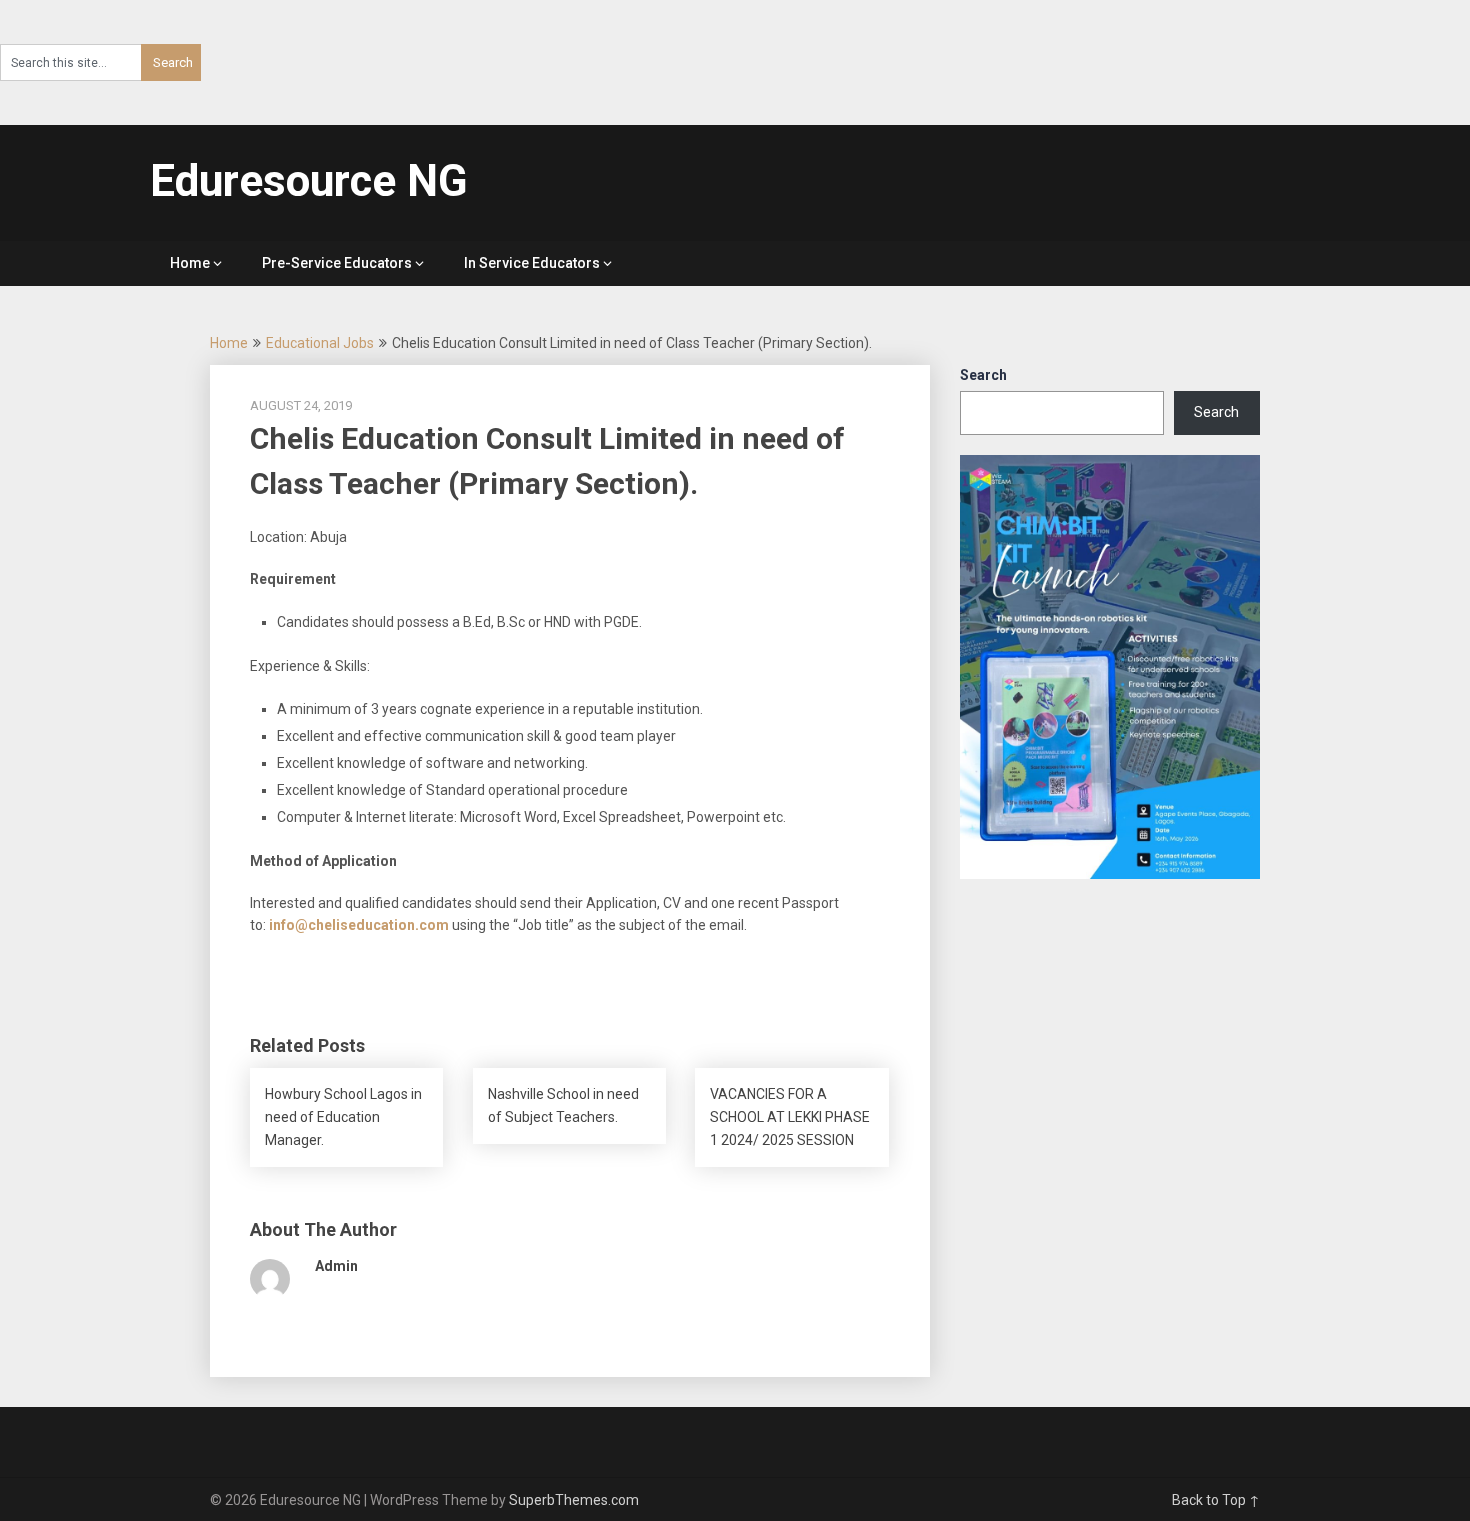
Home (190, 263)
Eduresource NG (309, 181)
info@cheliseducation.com (359, 925)
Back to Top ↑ (1216, 1500)
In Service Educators (532, 263)
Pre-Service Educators (337, 263)
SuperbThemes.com (574, 1500)
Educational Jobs (320, 343)
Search (983, 375)
